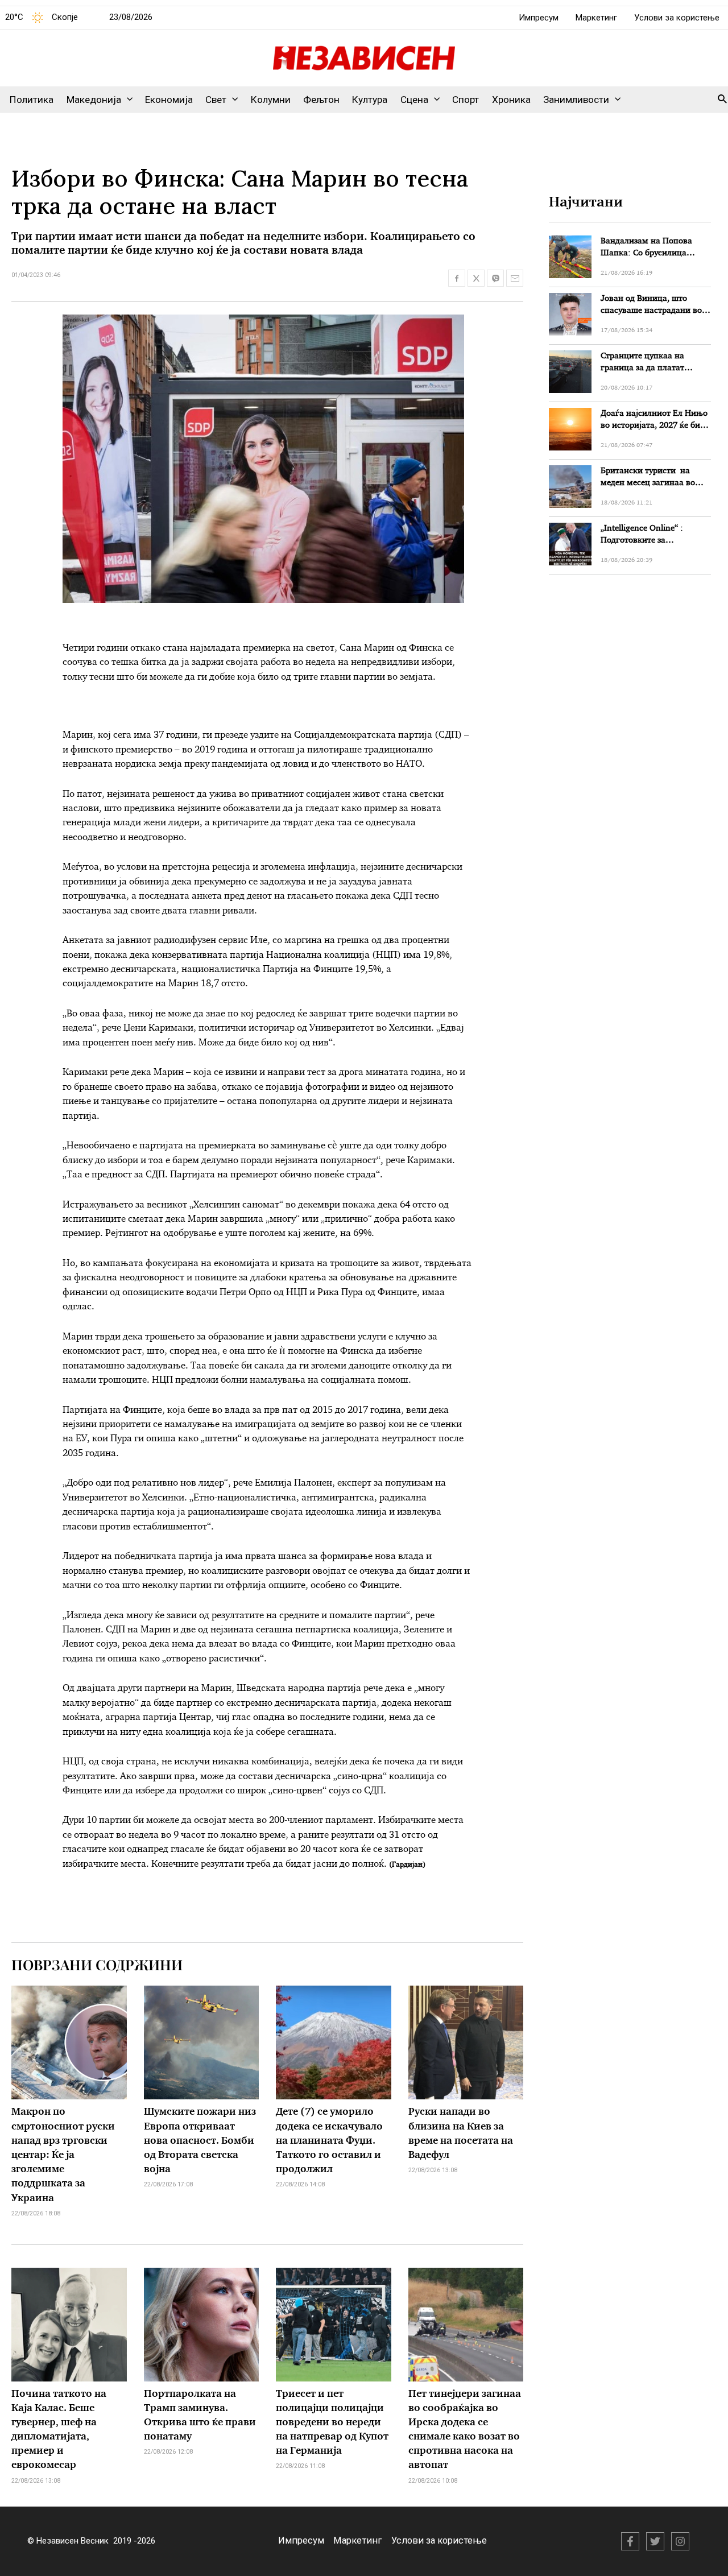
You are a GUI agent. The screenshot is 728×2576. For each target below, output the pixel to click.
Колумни (271, 100)
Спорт (466, 100)
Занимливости (576, 100)
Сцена (414, 100)
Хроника (511, 100)
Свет (216, 100)
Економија (169, 100)
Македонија (94, 100)
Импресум (539, 18)
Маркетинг (596, 18)
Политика (32, 100)
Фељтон (321, 100)
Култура (370, 100)
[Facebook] (630, 2541)
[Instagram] (680, 2541)
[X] (655, 2541)
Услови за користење (677, 18)
